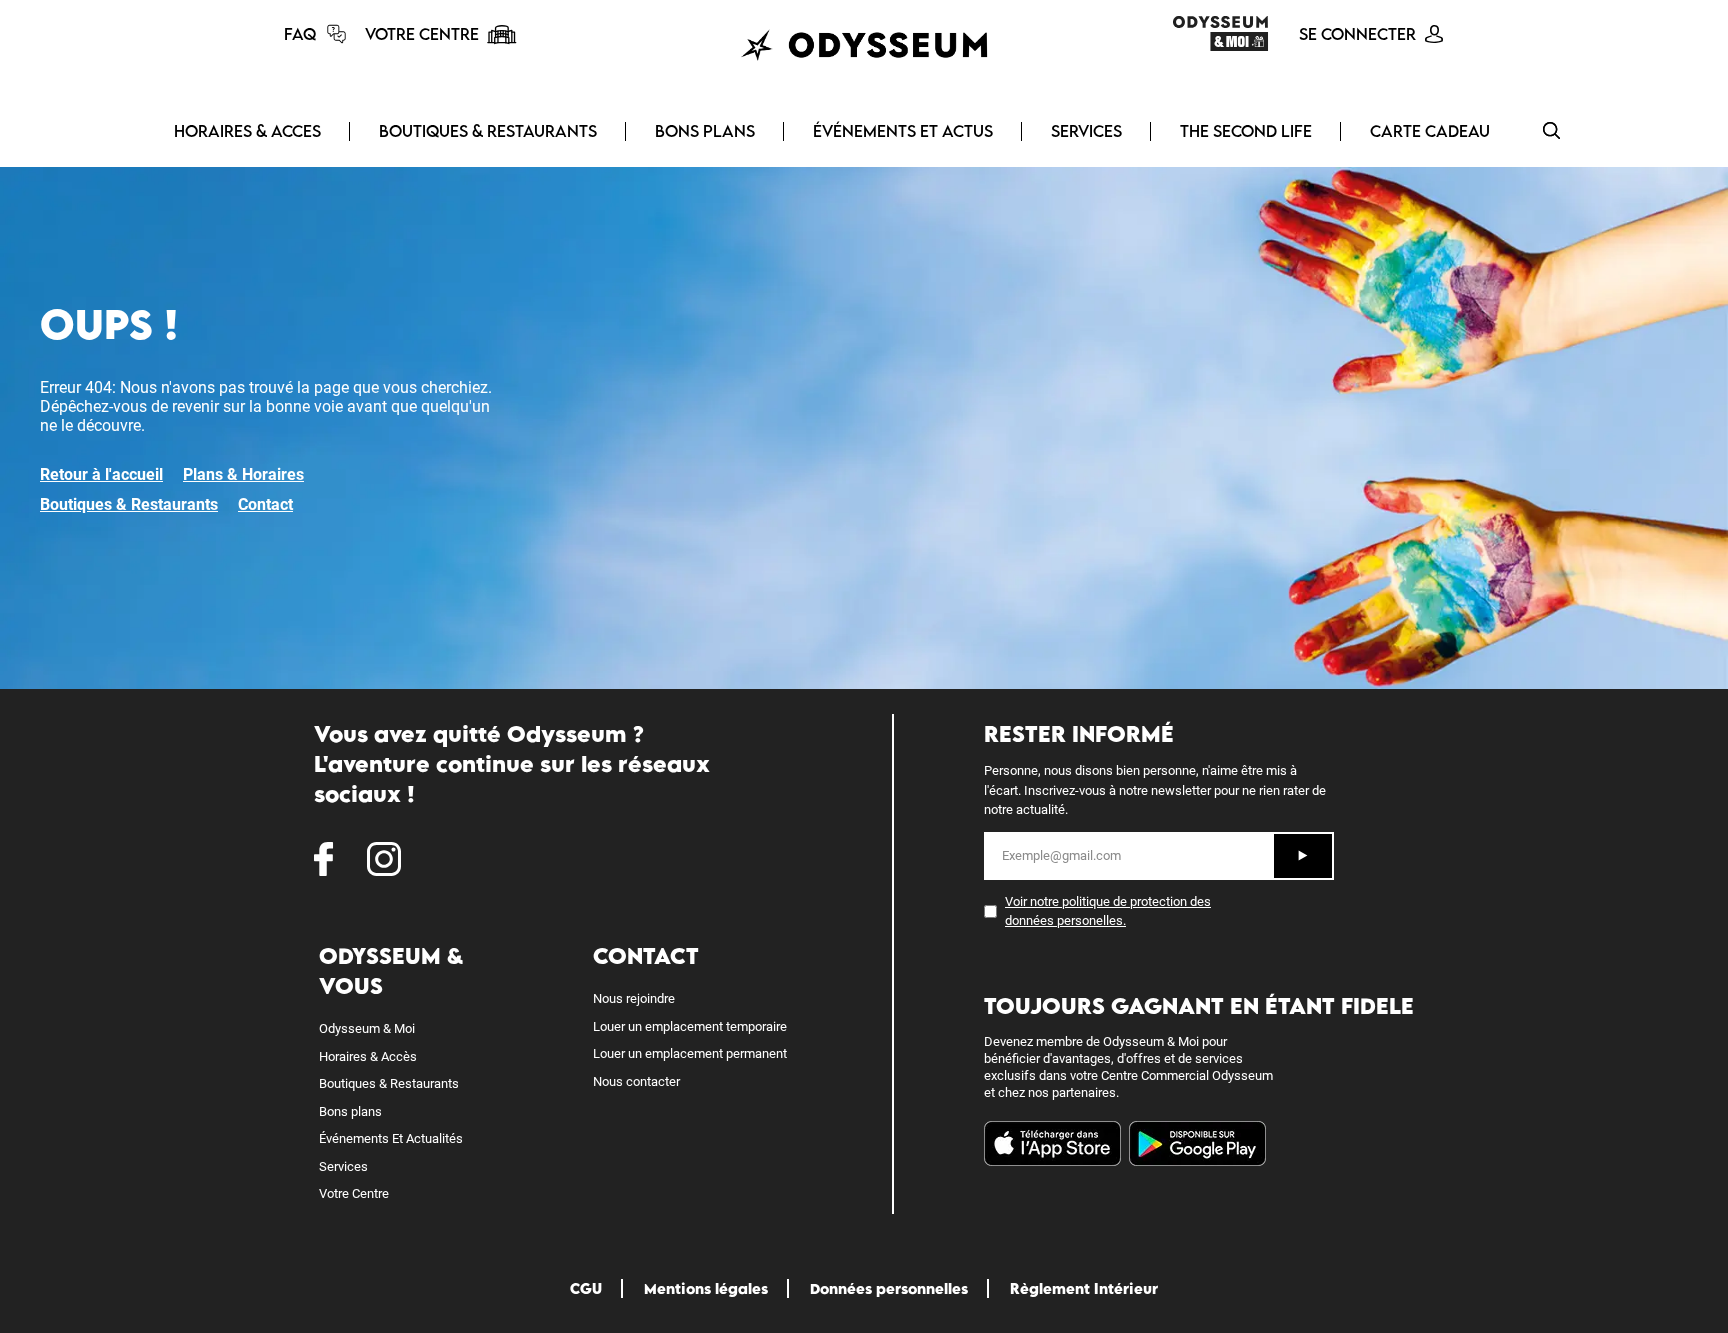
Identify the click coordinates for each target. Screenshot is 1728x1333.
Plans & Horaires (243, 474)
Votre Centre (354, 1193)
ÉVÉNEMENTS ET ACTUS (903, 131)
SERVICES (1086, 131)
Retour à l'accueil (101, 474)
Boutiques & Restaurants (129, 504)
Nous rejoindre (634, 998)
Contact (265, 504)
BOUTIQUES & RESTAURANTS (488, 131)
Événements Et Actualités (391, 1138)
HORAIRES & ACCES (247, 131)
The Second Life (1246, 131)
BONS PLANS (705, 131)
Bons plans (350, 1111)
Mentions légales (706, 1288)
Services (343, 1166)
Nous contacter (636, 1081)
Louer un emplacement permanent (690, 1053)
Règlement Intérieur (1084, 1288)
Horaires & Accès (368, 1056)
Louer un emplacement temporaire (690, 1026)
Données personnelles (889, 1288)
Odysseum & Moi (367, 1028)
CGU (586, 1288)
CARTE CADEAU (1430, 131)
